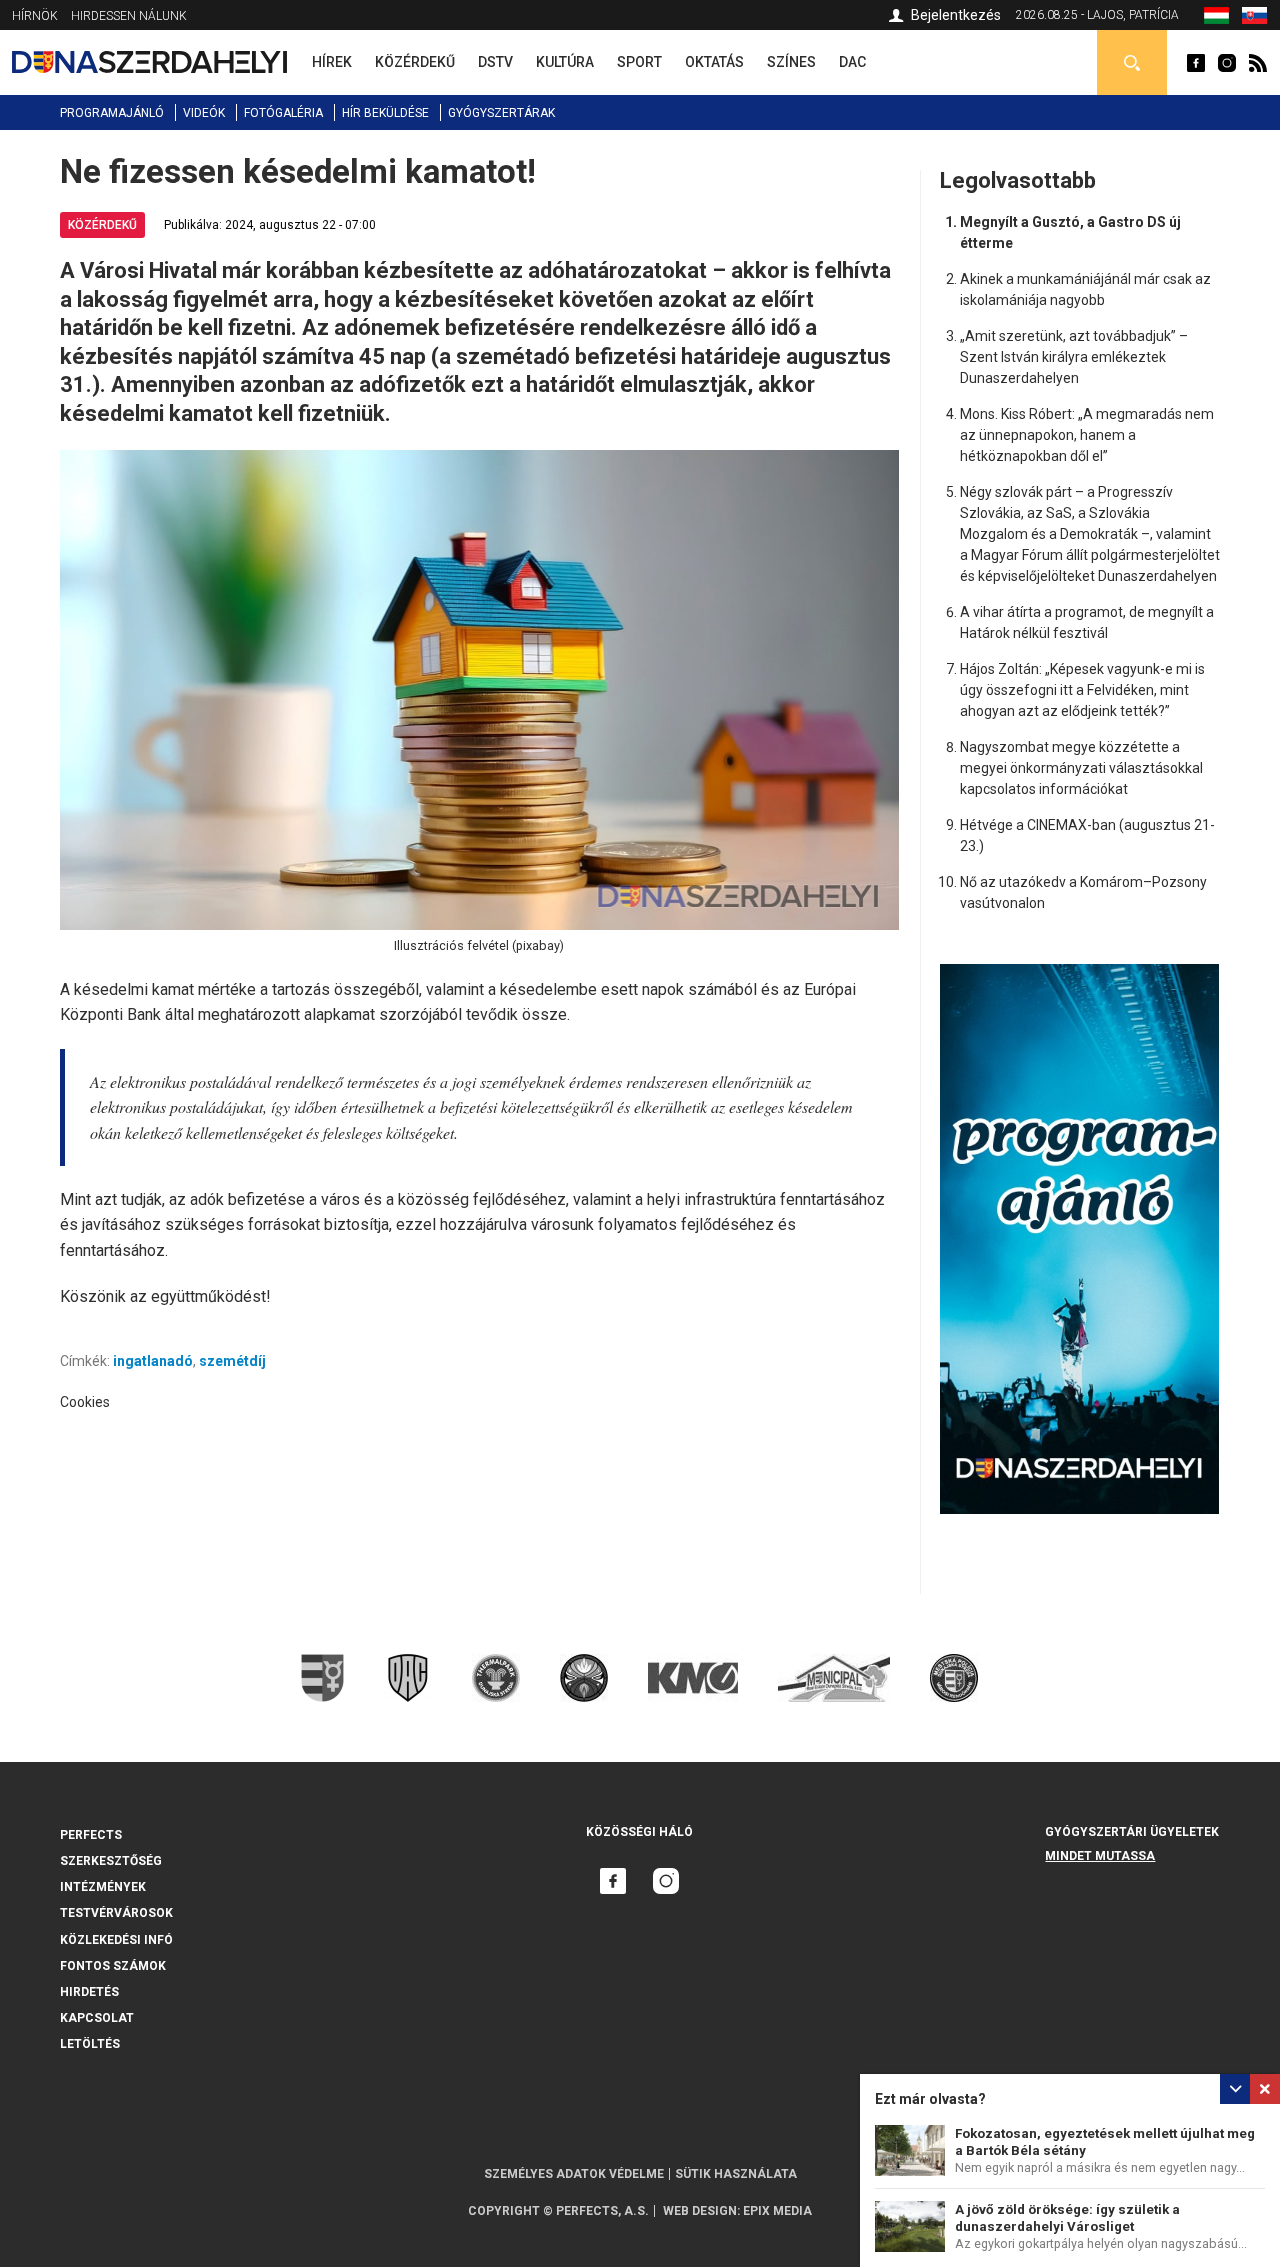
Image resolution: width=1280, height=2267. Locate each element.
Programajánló (112, 113)
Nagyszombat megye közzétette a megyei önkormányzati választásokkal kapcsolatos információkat (1081, 768)
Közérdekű (102, 225)
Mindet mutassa (1100, 1856)
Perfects (91, 1835)
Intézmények (103, 1887)
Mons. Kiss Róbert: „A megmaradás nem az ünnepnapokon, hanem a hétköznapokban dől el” (1087, 435)
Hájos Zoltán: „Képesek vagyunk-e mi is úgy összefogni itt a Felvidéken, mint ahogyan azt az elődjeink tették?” (1082, 690)
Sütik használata (736, 2174)
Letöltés (90, 2044)
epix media (777, 2211)
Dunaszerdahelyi (1196, 63)
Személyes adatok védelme (574, 2174)
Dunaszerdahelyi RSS (1258, 63)
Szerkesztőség (111, 1861)
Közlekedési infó (116, 1940)
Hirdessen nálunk (129, 16)
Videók (204, 113)
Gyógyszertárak (501, 113)
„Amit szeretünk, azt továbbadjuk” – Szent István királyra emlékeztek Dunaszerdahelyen (1074, 357)
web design (700, 2211)
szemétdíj (232, 1361)
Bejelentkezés (956, 15)
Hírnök (35, 16)
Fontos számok (113, 1966)
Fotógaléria (283, 113)
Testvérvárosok (116, 1913)
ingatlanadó (153, 1361)
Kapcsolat (97, 2018)
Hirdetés (89, 1992)
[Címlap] (149, 62)
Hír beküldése (385, 113)
